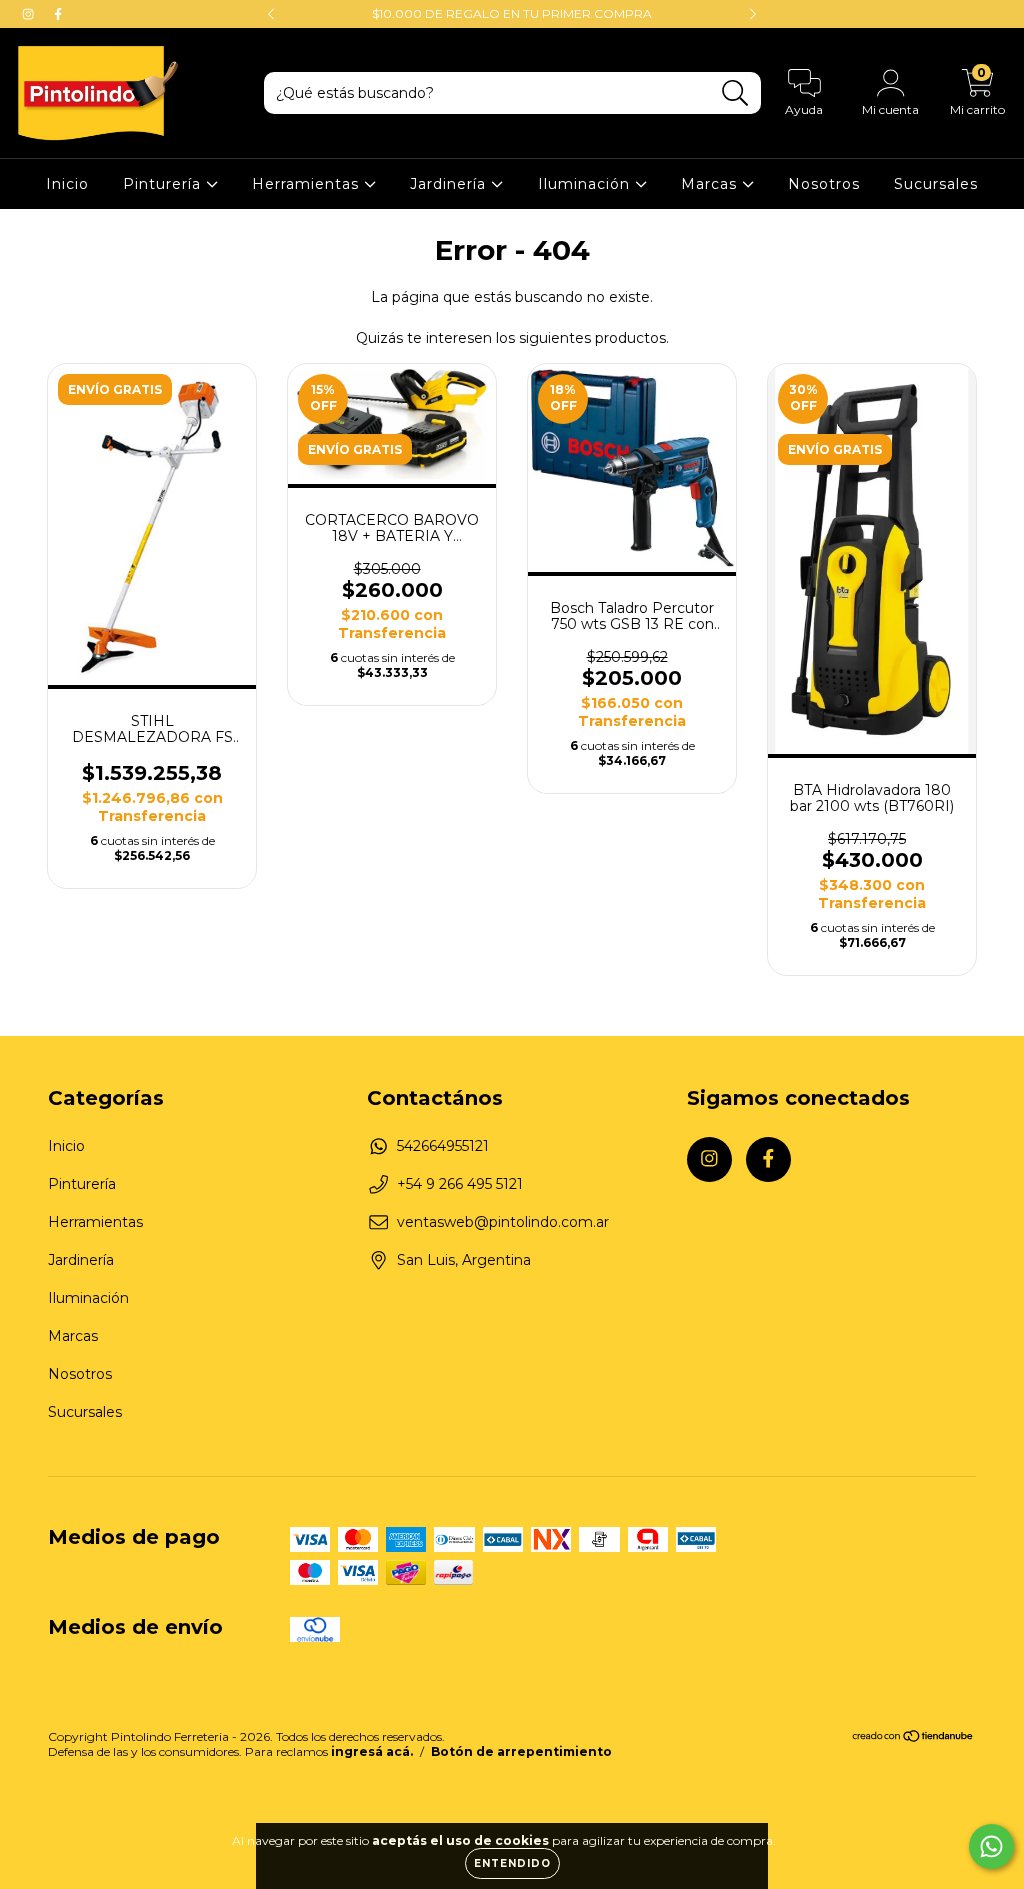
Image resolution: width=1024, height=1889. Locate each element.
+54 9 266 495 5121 (460, 1184)
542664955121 (443, 1146)
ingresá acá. (372, 1751)
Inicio (67, 184)
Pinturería (164, 184)
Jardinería (450, 184)
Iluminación (586, 184)
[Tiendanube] (913, 1738)
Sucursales (936, 184)
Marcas (711, 184)
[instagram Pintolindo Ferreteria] (30, 14)
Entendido (512, 1863)
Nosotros (824, 184)
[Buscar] (735, 93)
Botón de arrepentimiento (521, 1751)
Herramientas (308, 184)
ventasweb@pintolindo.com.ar (503, 1222)
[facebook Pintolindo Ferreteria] (58, 14)
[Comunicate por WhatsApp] (991, 1846)
